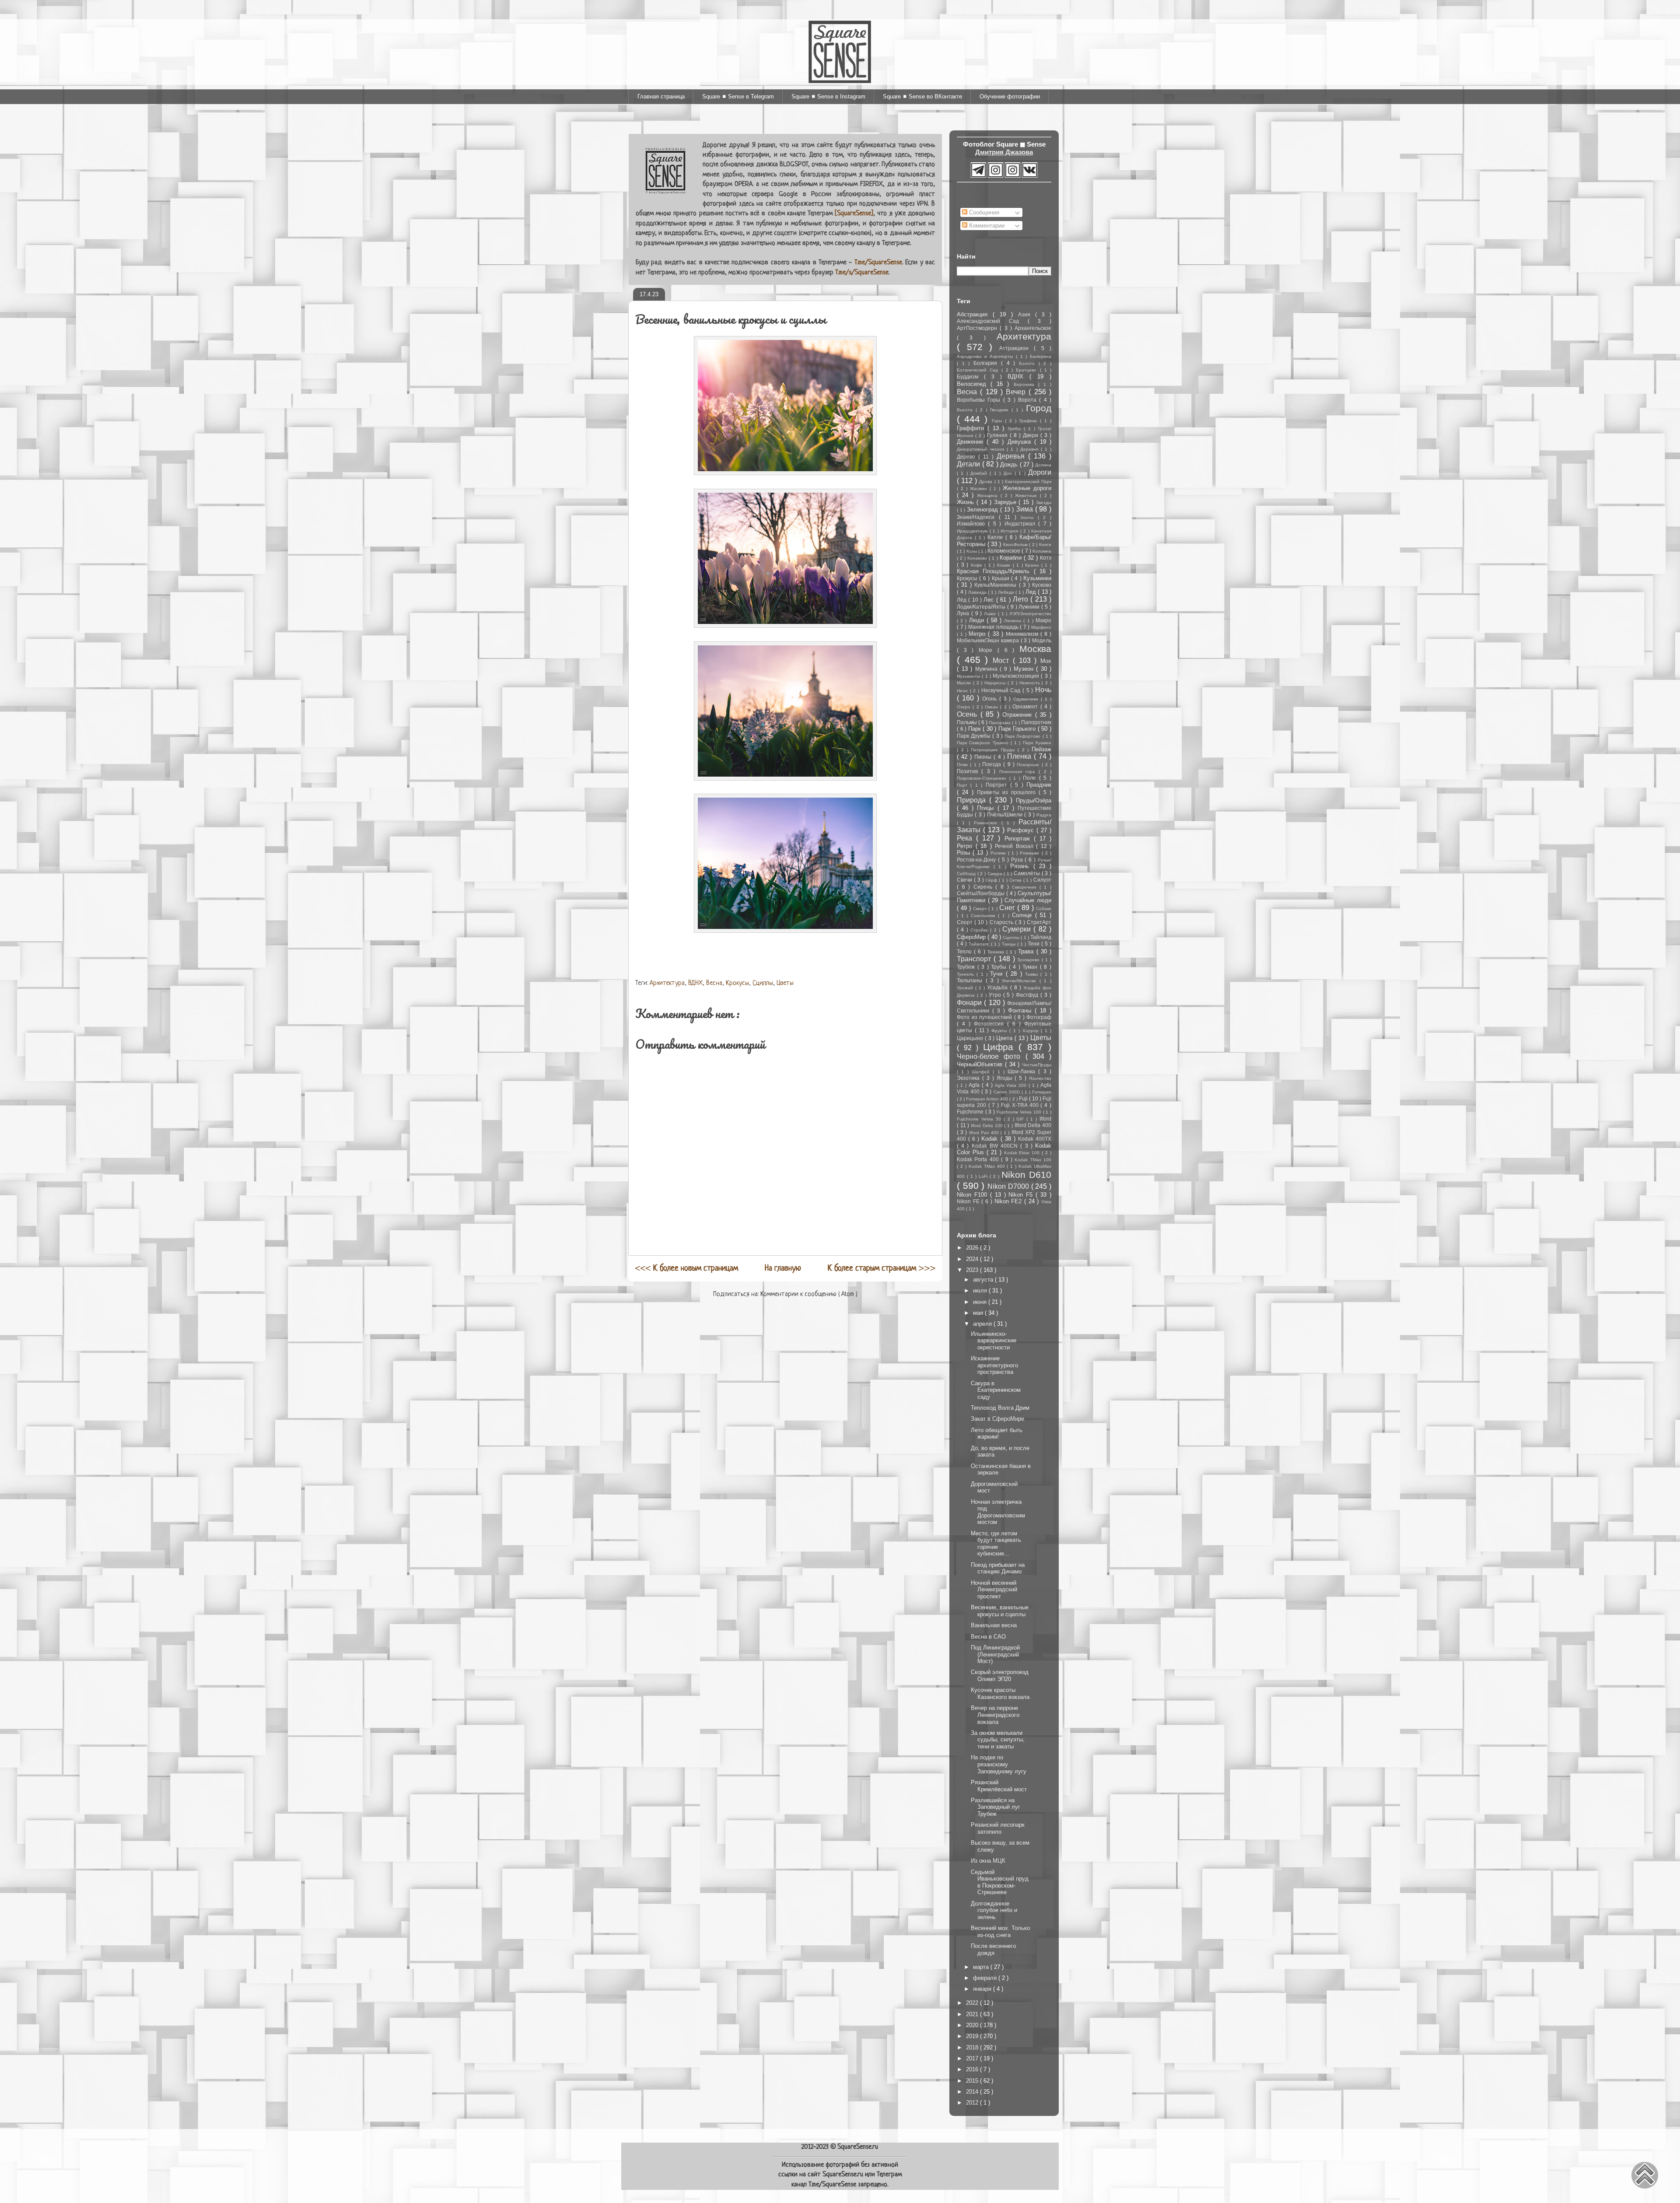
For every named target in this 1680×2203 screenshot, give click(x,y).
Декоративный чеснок (982, 449)
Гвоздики (1001, 410)
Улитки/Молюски (1021, 981)
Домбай (980, 473)
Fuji (1024, 1098)
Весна (714, 983)
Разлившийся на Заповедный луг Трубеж (996, 1807)
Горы (998, 421)
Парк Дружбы (975, 736)
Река (966, 838)
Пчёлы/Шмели (1006, 814)
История (1010, 531)
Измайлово (972, 524)
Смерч (981, 909)
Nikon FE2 (1009, 1201)
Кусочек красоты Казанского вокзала (1000, 1693)
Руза (1018, 860)
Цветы (785, 983)
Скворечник (1026, 887)
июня (981, 1302)
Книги (1045, 545)
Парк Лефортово (1023, 736)
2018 (973, 2047)
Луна (964, 613)
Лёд (962, 600)
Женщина (989, 496)
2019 (973, 2036)
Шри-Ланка (1023, 1071)
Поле (1031, 778)
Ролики (999, 853)
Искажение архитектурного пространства (994, 1365)
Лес (990, 600)
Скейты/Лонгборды (982, 893)
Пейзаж (1041, 749)
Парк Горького (1018, 729)
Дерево (968, 457)
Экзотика (969, 1078)
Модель (1042, 640)
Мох (1046, 661)
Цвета (1005, 1038)
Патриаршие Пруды (994, 750)
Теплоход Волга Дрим (1000, 1408)
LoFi (984, 1176)
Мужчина (988, 669)
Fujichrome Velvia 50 (980, 1119)
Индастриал (1021, 524)
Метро (978, 634)
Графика (1030, 421)
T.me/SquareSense (878, 263)
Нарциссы (996, 683)
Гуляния (998, 435)
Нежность (1031, 683)
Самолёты (1028, 873)
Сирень (985, 887)
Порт (964, 785)
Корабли (1012, 558)
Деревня (1031, 449)
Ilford (1045, 1119)
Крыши (1001, 578)
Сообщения (983, 212)
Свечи (965, 880)
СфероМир (972, 937)
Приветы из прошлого (1008, 792)
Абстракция (975, 314)
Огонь (991, 699)
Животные (1027, 496)
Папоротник (1036, 722)
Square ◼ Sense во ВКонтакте (922, 96)
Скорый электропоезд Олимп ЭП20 (1000, 1676)
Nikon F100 (973, 1195)
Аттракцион (1017, 348)
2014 (973, 2092)
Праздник (1039, 785)
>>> (882, 1268)
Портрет (998, 785)
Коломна (1042, 551)
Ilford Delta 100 (987, 1126)
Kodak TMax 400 (988, 1166)
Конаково (978, 558)
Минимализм (1023, 634)
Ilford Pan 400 (985, 1133)
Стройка (980, 930)
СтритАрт (1039, 922)
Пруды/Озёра (1034, 800)
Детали (969, 464)
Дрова (987, 482)
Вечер (1017, 392)
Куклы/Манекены (996, 585)
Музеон (1025, 669)
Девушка (1021, 442)
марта (982, 1967)
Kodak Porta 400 (979, 1159)
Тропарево (1029, 960)
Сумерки (1018, 929)
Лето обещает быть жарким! (997, 1434)
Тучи (998, 974)
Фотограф (1039, 1017)
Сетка (1016, 880)
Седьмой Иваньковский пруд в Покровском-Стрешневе (1000, 1882)
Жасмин (980, 489)
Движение (972, 442)
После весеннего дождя (993, 1949)
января (983, 1989)
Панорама (1000, 723)
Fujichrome (971, 1112)
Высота (966, 410)
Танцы (1010, 944)
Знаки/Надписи (978, 517)
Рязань (1022, 866)
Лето (1022, 599)
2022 (973, 2003)
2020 (973, 2025)
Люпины (1014, 621)
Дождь (1010, 464)
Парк (976, 729)
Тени (1034, 944)
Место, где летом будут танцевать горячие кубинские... (996, 1544)
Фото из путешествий (985, 1017)
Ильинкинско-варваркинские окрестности (994, 1341)
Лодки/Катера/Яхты (982, 607)
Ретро (966, 846)
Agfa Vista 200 (1012, 1085)
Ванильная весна (994, 1625)
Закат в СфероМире (997, 1419)
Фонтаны (1021, 1010)
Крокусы (737, 983)
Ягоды (1006, 1078)
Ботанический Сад (979, 370)
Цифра (1001, 1047)
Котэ (1046, 558)
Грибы (1016, 429)
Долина (1043, 465)
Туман (1031, 967)
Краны (1033, 565)
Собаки (1044, 909)
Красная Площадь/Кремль (995, 571)
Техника (997, 952)
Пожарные (1029, 765)
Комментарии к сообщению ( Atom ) (809, 1294)
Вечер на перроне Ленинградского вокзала (995, 1715)
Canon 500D (1008, 1092)
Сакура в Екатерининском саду (996, 1390)
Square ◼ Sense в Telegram (738, 96)
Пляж (963, 765)
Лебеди (1007, 592)
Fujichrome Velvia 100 (1020, 1112)
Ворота (1029, 400)
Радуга (1044, 815)
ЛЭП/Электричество (1030, 614)
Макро (1043, 620)
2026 (973, 1248)
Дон (1009, 473)
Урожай (966, 988)
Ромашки (1031, 853)
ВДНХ (695, 983)
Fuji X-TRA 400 (1021, 1105)
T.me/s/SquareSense (862, 273)
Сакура (996, 874)
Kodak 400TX (1035, 1139)
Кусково (1042, 585)
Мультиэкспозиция (1017, 676)
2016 (973, 2069)
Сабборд (967, 874)
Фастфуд (1028, 995)
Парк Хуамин (1037, 743)
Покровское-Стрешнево (983, 778)
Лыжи (991, 614)
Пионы (984, 757)
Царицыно (971, 1038)
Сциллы (763, 983)
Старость (1002, 922)
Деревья (1012, 456)
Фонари (970, 1003)
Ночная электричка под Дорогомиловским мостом (998, 1512)
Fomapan (1042, 1092)
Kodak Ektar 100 (1023, 1153)
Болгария (987, 363)
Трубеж (967, 967)
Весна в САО (988, 1637)
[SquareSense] (854, 214)
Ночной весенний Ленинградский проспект (994, 1590)
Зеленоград (983, 510)
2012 (973, 2103)
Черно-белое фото (991, 1056)
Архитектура (667, 983)
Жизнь (967, 502)
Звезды (1044, 503)
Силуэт (1042, 880)
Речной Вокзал (1015, 846)
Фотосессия (990, 1024)
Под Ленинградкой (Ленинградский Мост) (995, 1654)
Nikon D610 (1026, 1175)
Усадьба (998, 987)
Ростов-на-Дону (977, 860)
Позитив (969, 771)
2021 (973, 2014)
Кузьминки (1037, 578)
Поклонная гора (1019, 772)
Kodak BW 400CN (996, 1146)
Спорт (966, 922)
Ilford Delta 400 (1033, 1125)
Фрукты (1000, 1031)
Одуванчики (1027, 699)
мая (979, 1313)
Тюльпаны (971, 980)
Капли (996, 537)
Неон (963, 691)
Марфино (1041, 627)
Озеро (965, 707)
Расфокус (1022, 830)
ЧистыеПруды (1037, 1065)
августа (984, 1280)
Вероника (1026, 384)
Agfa (975, 1085)
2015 (973, 2081)
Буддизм (970, 377)
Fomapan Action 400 (988, 1099)
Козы (972, 551)
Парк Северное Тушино (984, 743)
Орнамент (1026, 706)
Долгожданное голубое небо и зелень (994, 1910)
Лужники (1030, 607)
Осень (969, 714)
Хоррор (1032, 1031)
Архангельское (1033, 328)
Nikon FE (969, 1201)
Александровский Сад (992, 321)
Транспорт (975, 959)
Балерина (1041, 356)
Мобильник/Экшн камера (989, 640)
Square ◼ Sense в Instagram (828, 96)
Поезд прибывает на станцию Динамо (998, 1568)
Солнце (1024, 915)
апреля (983, 1324)
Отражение (1019, 715)
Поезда (993, 764)
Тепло (965, 951)
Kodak (991, 1139)
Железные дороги (1027, 488)
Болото (1029, 363)
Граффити (972, 428)
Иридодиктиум (973, 531)
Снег (1008, 908)
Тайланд (1041, 937)
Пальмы (968, 722)
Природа (973, 800)
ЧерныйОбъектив (981, 1064)
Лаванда (978, 592)
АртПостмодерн (978, 328)
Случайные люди (1028, 900)
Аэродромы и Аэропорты (986, 356)
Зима (1025, 509)
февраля (986, 1978)
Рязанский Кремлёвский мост (999, 1786)
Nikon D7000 (1009, 1186)
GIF (1021, 1119)
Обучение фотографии (1010, 96)
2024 (973, 1259)
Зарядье (1006, 502)
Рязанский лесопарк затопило (998, 1828)
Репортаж (1019, 839)
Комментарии (986, 226)
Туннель (967, 974)
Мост (1003, 660)
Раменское (987, 823)
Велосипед (974, 384)
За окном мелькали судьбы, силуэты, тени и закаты (998, 1740)
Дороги (1040, 472)
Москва (1035, 649)
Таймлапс (980, 944)
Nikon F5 (1022, 1195)
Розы (965, 853)
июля (981, 1291)
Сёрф (992, 880)
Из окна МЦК (988, 1861)
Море (988, 650)
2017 (973, 2058)
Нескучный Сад (1002, 690)
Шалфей (982, 1072)
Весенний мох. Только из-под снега (1000, 1932)
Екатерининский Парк (1028, 482)
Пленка (1020, 756)
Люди (978, 620)
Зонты (1029, 517)
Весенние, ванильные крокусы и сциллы (1000, 1611)
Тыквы (1033, 974)
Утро (996, 995)
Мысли (965, 683)
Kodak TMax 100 (1033, 1160)
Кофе (978, 565)
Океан (992, 707)
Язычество (1040, 1078)
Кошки (1005, 565)
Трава (1027, 951)
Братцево (1028, 370)
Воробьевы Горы (980, 400)
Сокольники (985, 916)
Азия (1027, 314)
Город (1039, 408)
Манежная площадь (994, 627)
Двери (1032, 435)
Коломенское (1004, 551)
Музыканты (969, 676)
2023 (973, 1270)
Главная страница (661, 96)
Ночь (1043, 690)
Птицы (987, 808)
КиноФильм (1016, 545)
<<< (687, 1268)
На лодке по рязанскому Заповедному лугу (999, 1764)
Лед (1032, 592)
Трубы (1000, 967)
